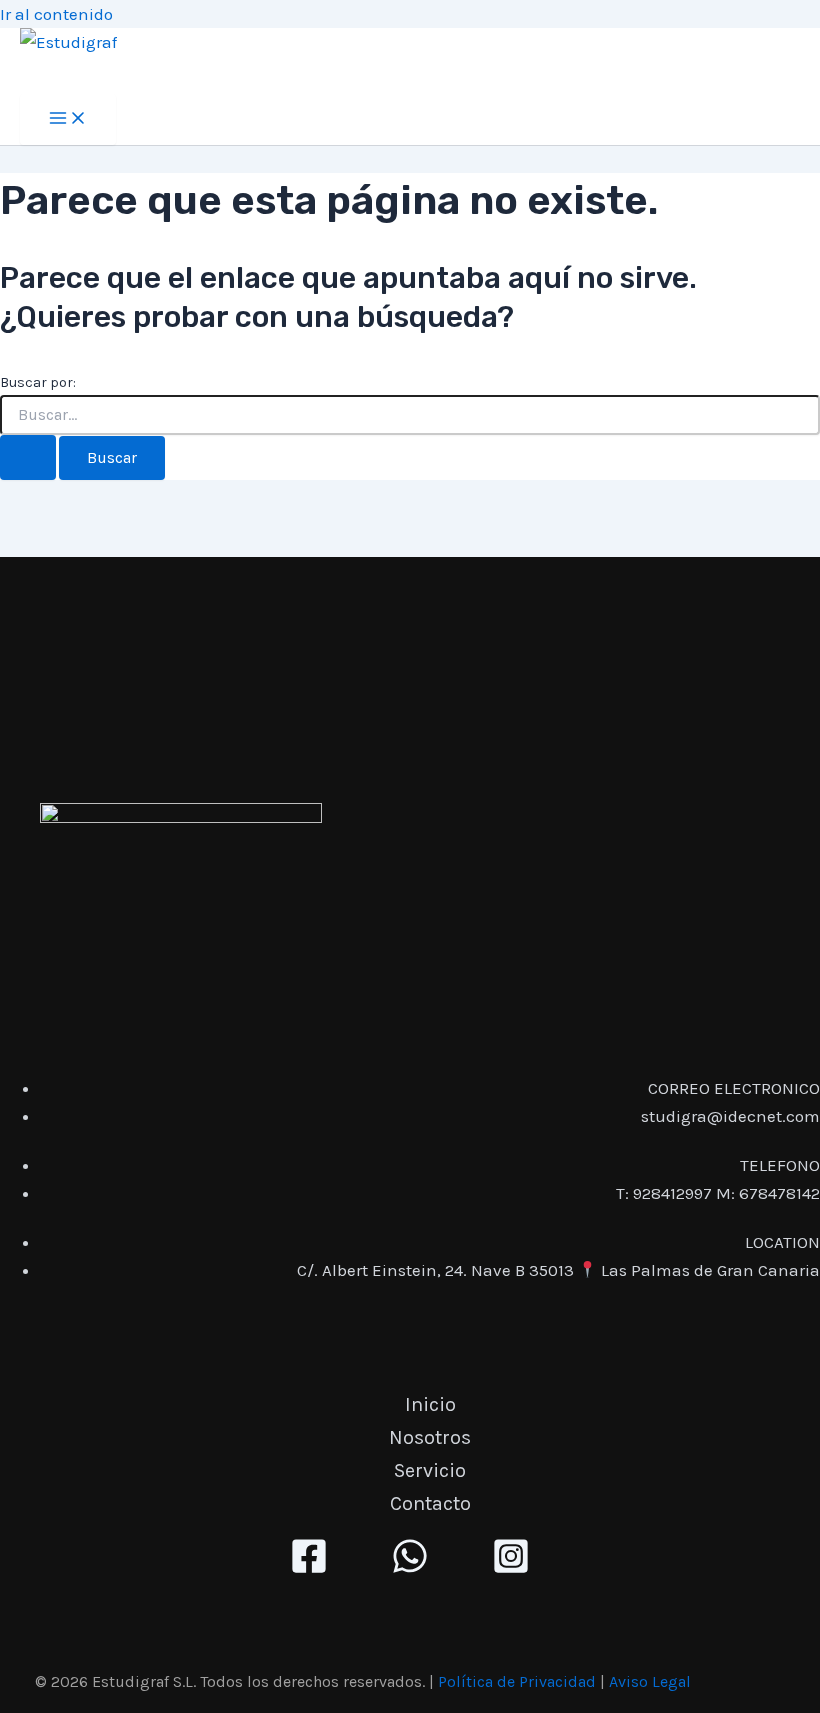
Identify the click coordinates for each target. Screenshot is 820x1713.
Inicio (430, 1404)
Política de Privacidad (517, 1681)
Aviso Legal (650, 1681)
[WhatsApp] (410, 1569)
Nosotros (430, 1437)
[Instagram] (511, 1569)
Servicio (430, 1470)
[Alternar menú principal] (68, 119)
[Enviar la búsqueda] (28, 457)
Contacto (430, 1503)
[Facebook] (309, 1569)
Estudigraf (80, 74)
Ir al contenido (56, 14)
